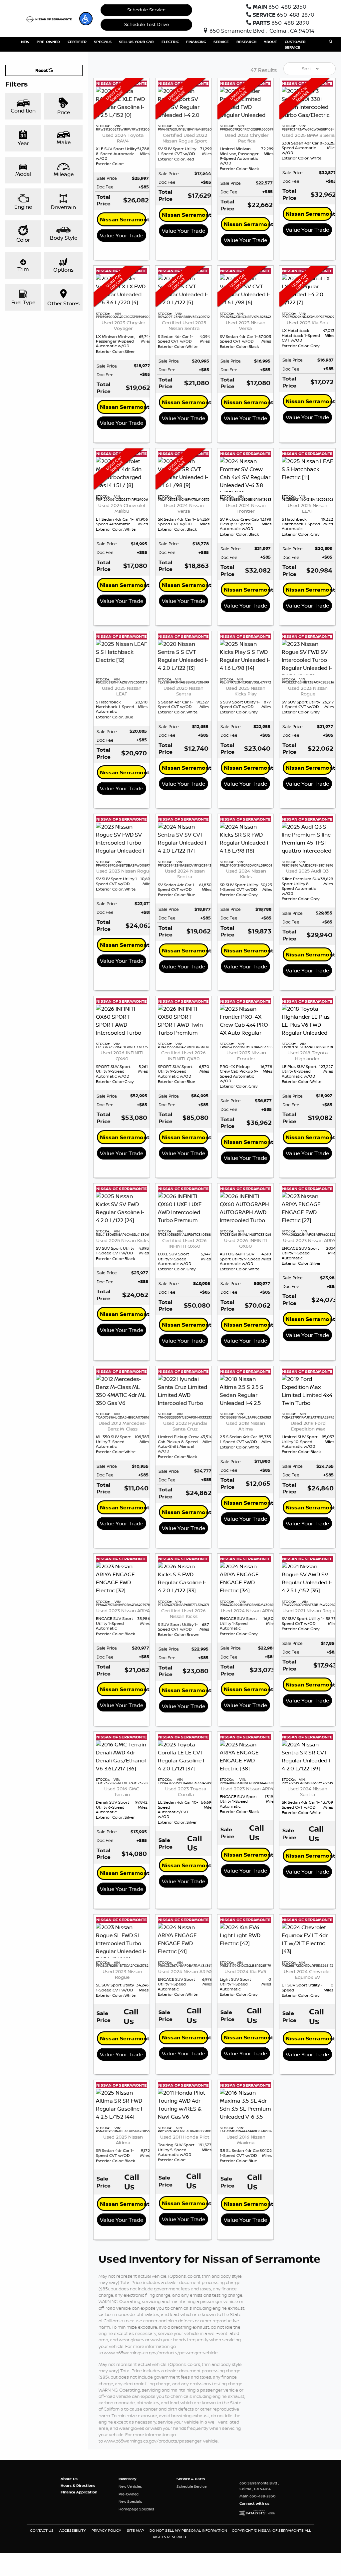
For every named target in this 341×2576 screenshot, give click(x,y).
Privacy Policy (107, 2530)
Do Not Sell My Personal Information (189, 2530)
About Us (69, 2479)
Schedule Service (146, 10)
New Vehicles (130, 2486)
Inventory (127, 2479)
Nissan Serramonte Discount (123, 219)
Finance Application (79, 2492)
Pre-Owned (129, 2494)
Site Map (136, 2530)
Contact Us (42, 2530)
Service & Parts (191, 2479)
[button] (86, 19)
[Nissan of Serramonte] (50, 19)
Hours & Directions (78, 2485)
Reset (42, 70)
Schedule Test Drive (147, 24)
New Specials (130, 2501)
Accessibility (73, 2530)
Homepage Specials (136, 2509)
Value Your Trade (122, 235)
